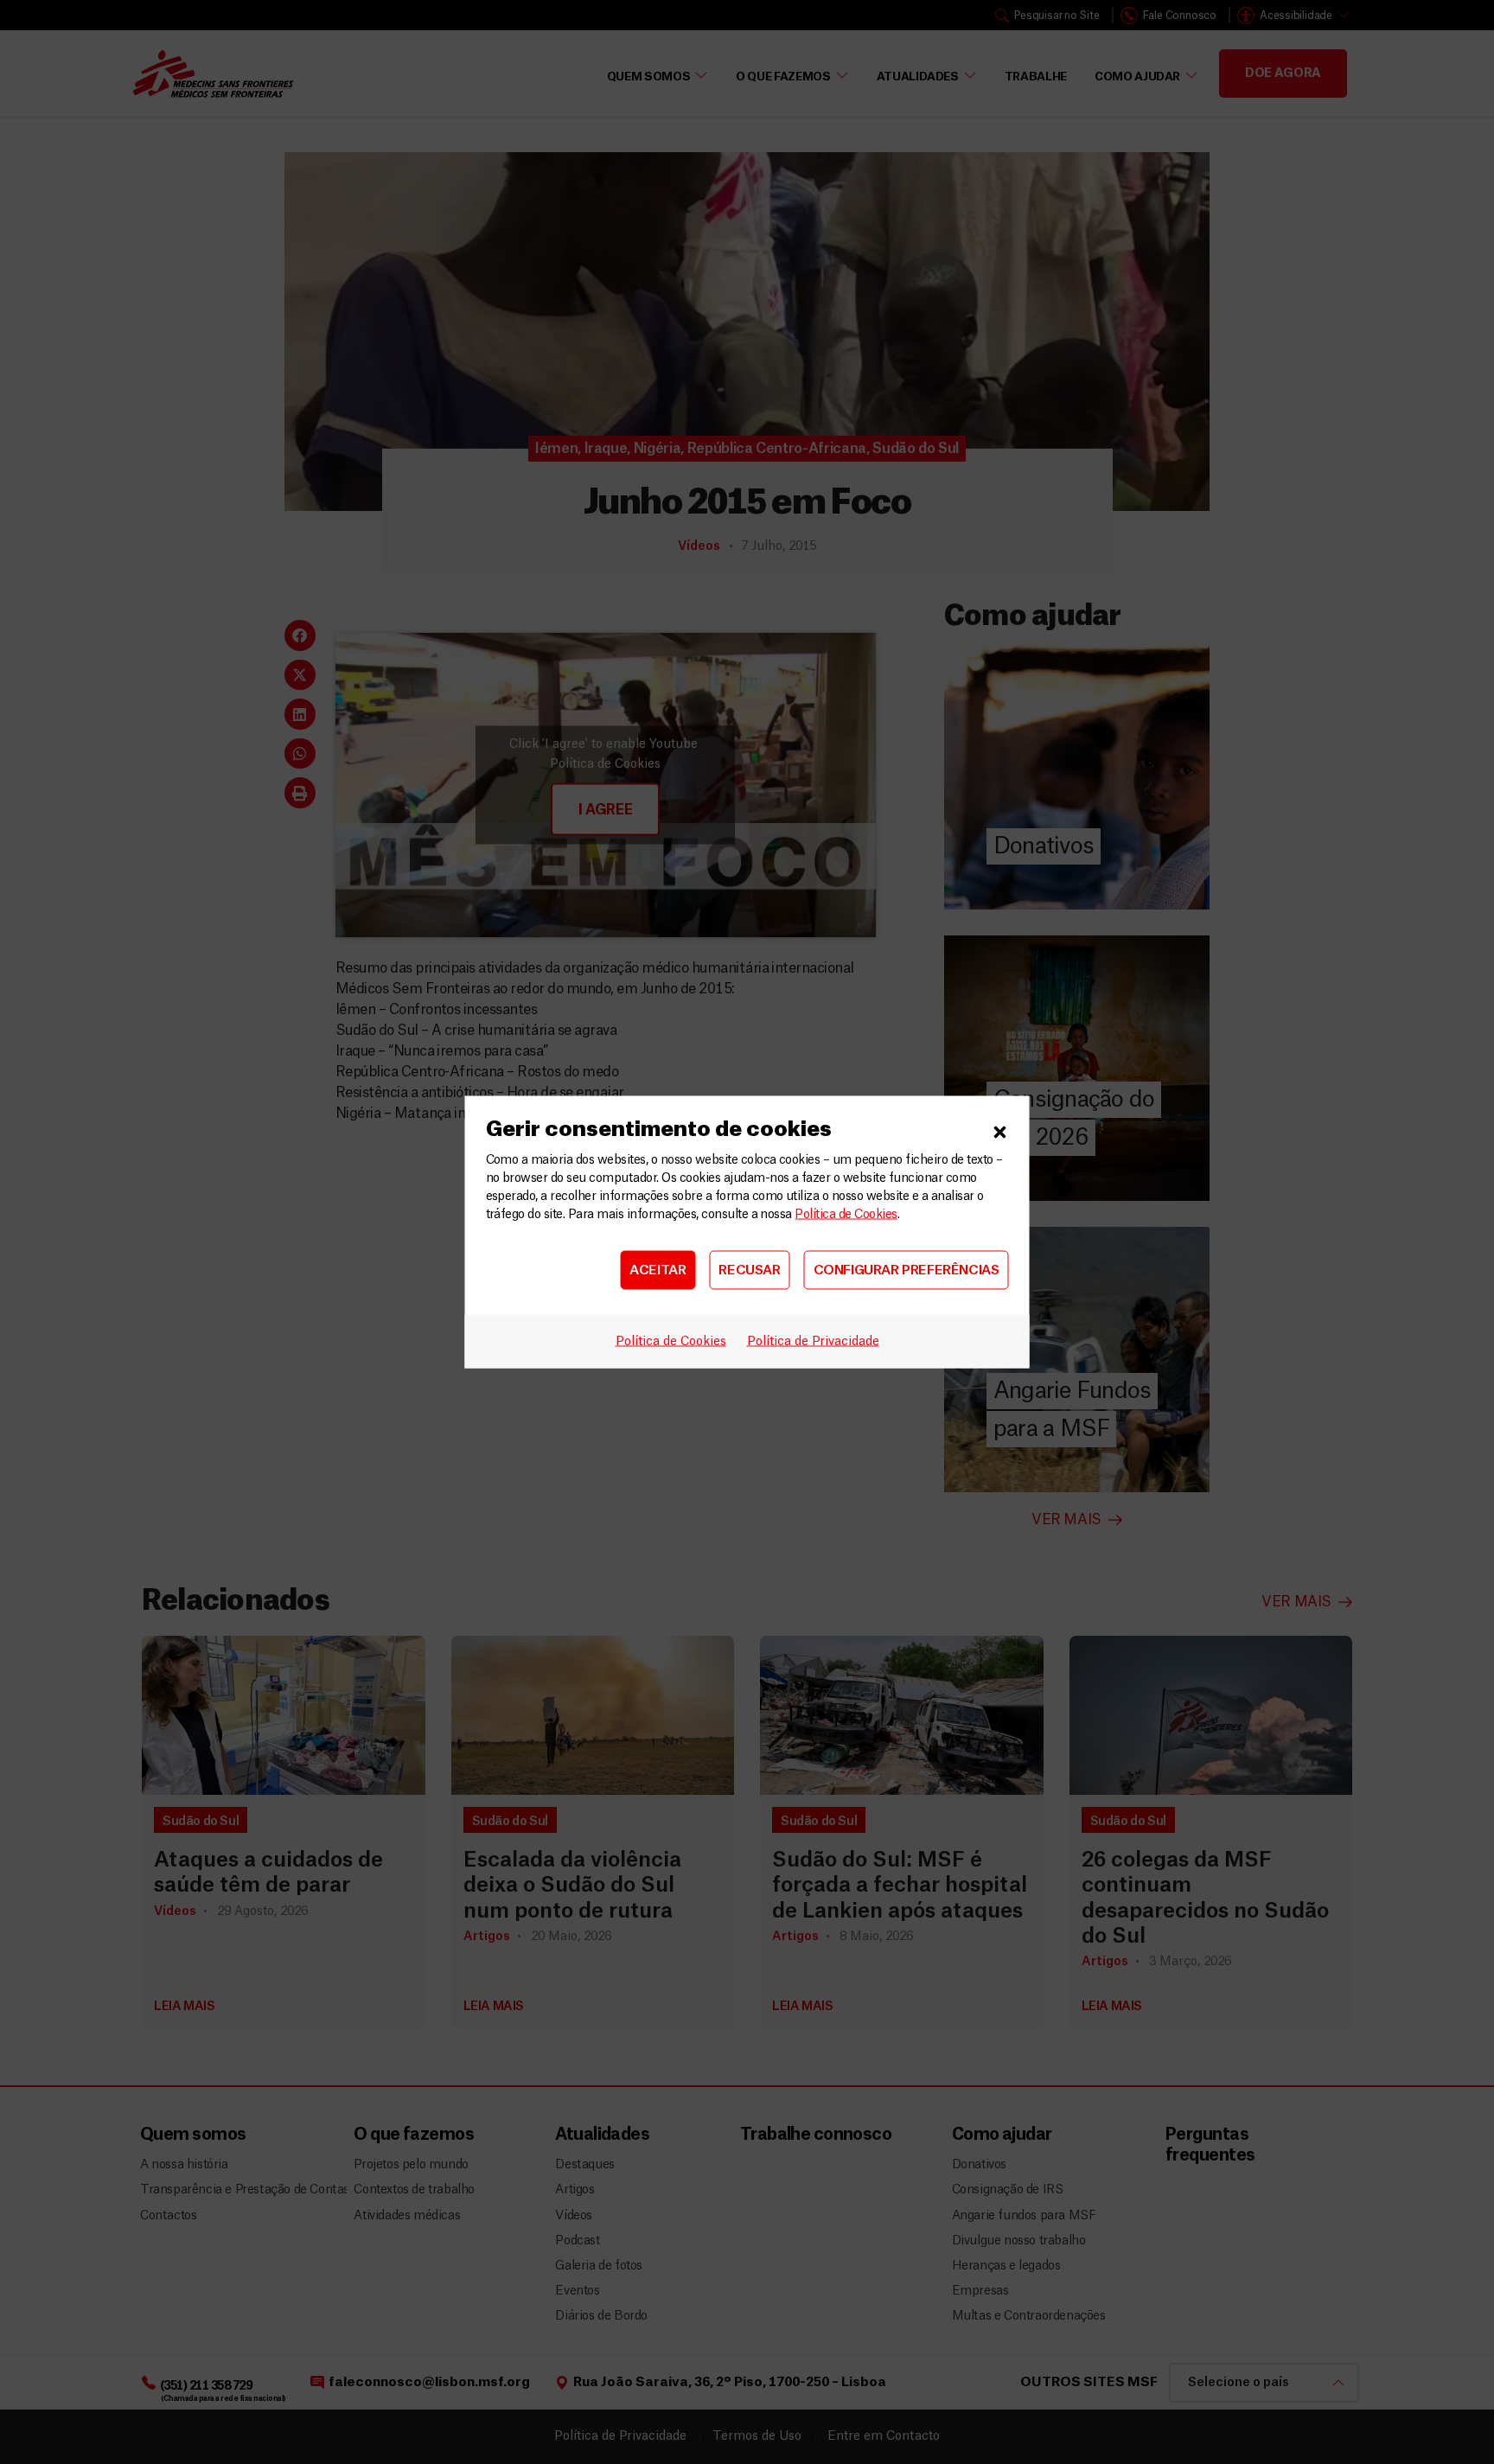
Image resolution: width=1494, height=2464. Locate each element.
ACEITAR (658, 1270)
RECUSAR (749, 1270)
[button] (1000, 1130)
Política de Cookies (846, 1215)
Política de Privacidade (813, 1342)
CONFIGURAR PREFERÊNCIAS (907, 1270)
